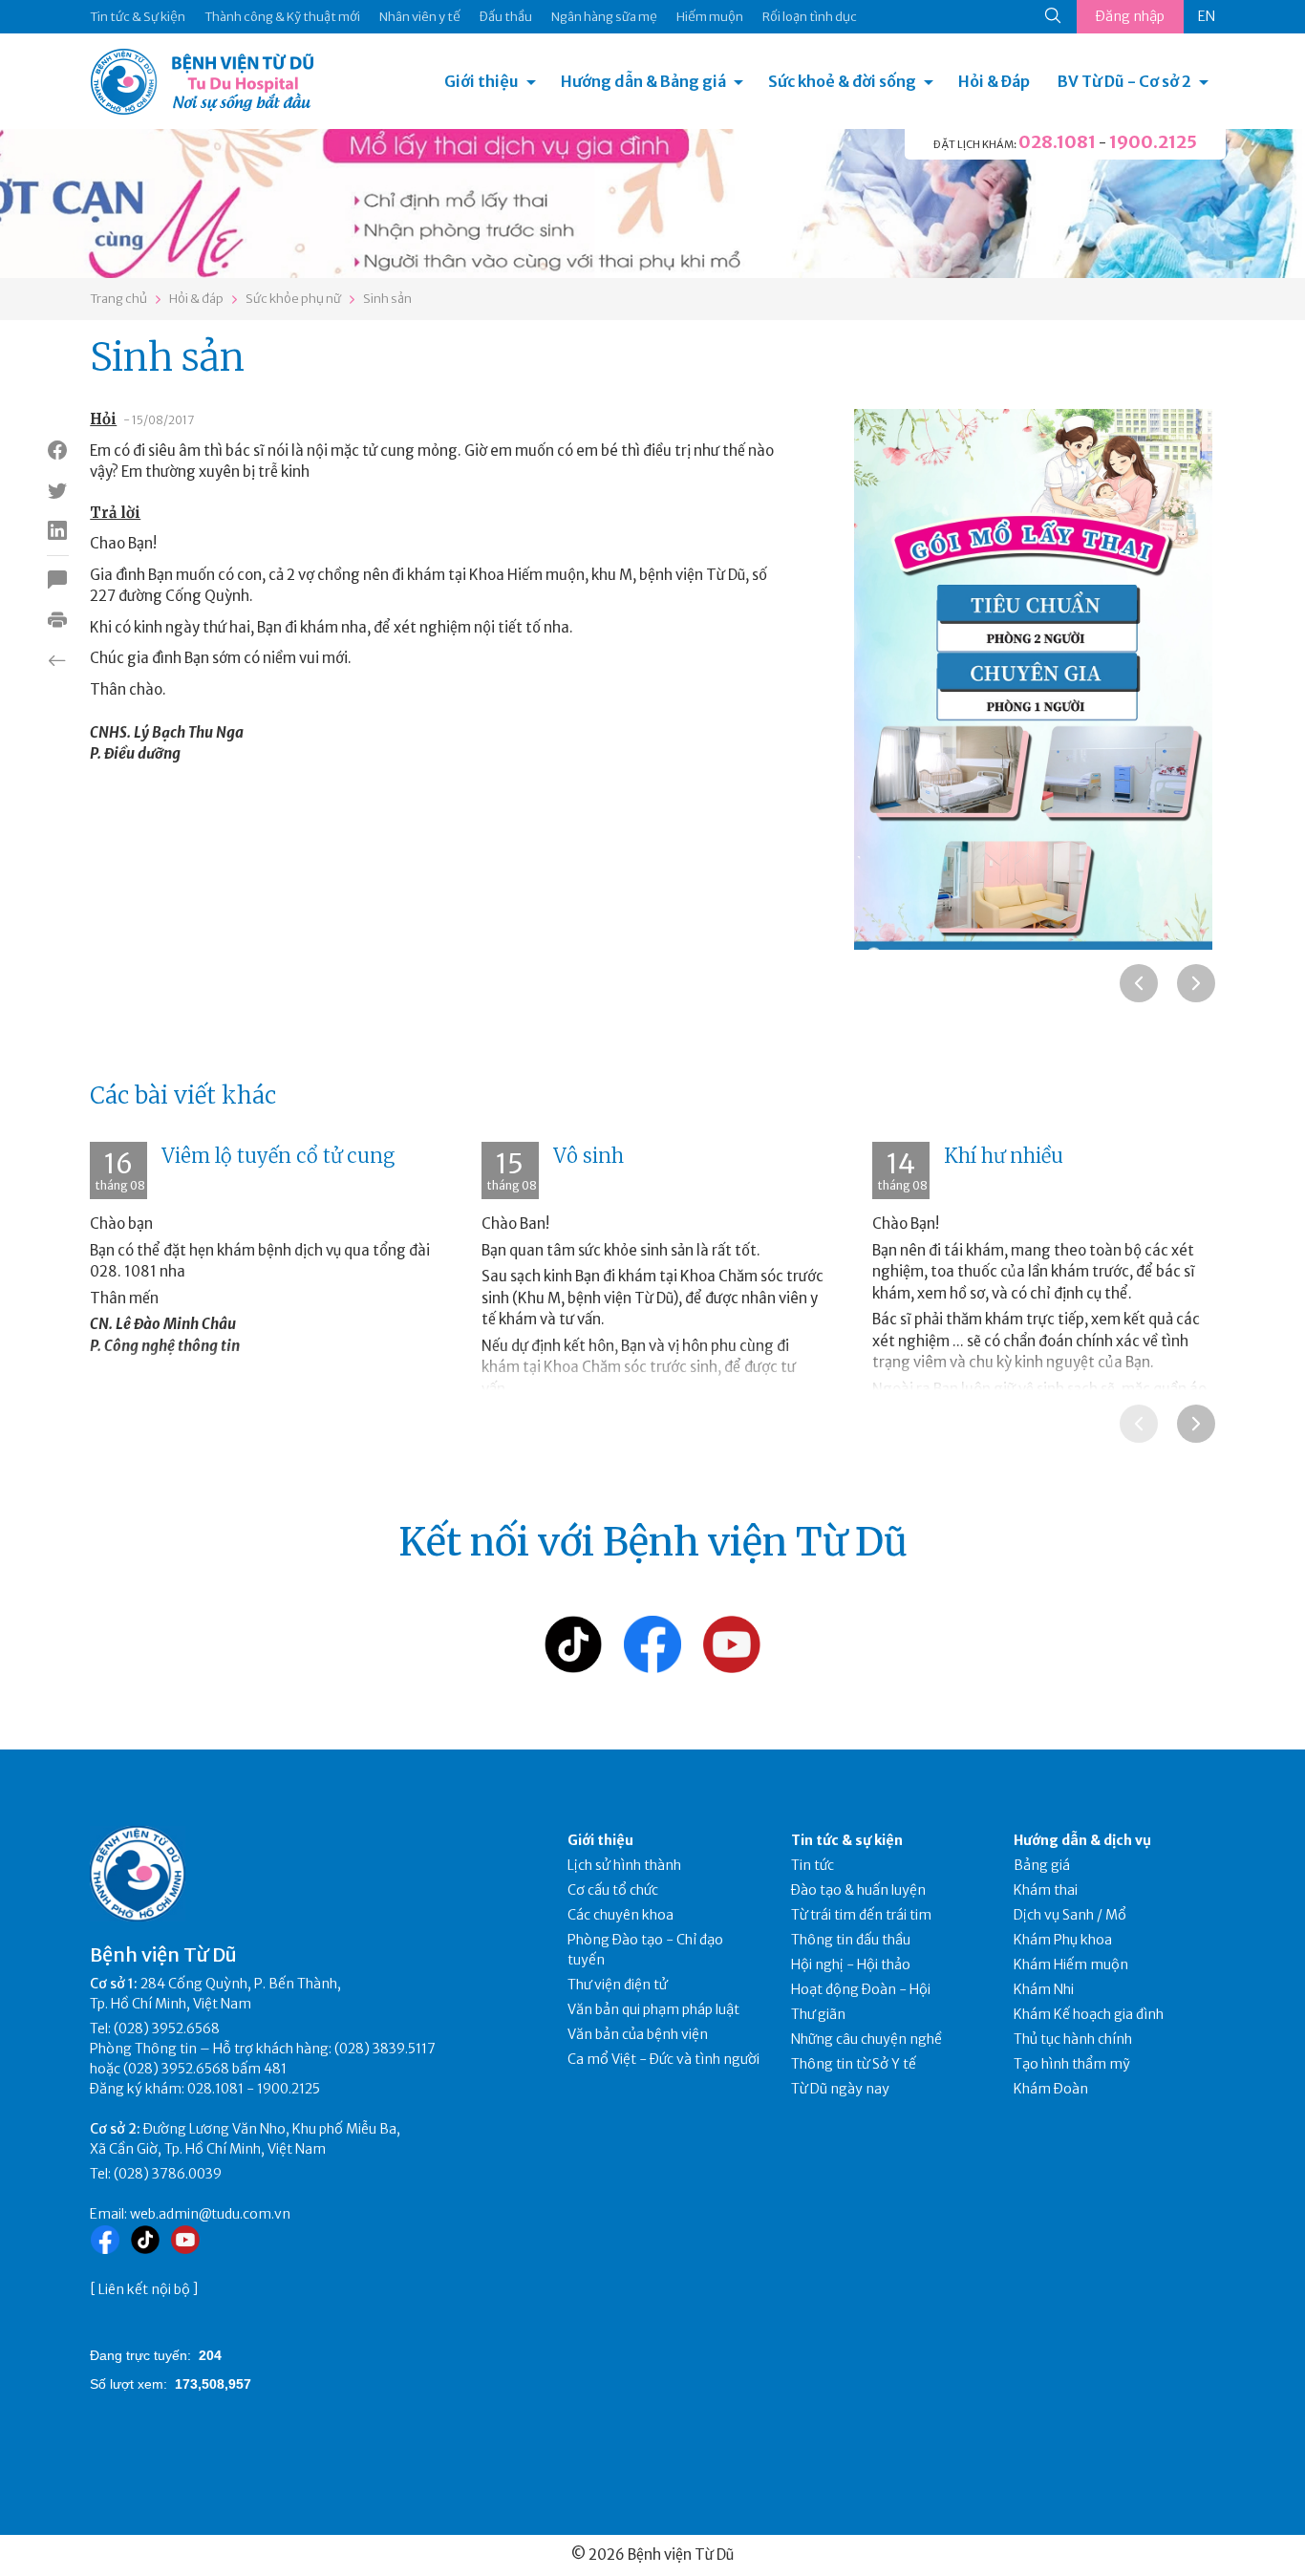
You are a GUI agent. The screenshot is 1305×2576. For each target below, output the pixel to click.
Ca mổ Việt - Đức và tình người (663, 2059)
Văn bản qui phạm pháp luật (653, 2009)
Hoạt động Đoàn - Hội (861, 1989)
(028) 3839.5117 (385, 2049)
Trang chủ (118, 299)
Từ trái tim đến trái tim (861, 1915)
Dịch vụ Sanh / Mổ (1070, 1915)
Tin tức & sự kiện (847, 1840)
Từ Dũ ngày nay (840, 2089)
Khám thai (1046, 1890)
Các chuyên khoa (620, 1915)
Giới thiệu (481, 81)
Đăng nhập (1130, 16)
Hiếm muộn (710, 17)
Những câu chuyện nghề (866, 2039)
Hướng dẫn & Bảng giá (643, 81)
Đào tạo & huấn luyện (858, 1890)
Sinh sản (387, 299)
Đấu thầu (506, 17)
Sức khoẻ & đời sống (842, 81)
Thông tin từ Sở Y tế (854, 2064)
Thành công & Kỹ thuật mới (282, 17)
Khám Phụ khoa (1063, 1940)
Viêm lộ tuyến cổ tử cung (278, 1156)
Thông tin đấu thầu (851, 1940)
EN (1207, 16)
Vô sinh (588, 1156)
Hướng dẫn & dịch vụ (1082, 1840)
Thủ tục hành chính (1073, 2039)
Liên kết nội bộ (144, 2289)
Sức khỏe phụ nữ (293, 299)
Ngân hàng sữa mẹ (604, 17)
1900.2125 (1153, 142)
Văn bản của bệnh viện (638, 2034)
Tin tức (813, 1865)
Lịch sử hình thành (624, 1865)
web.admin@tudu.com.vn (210, 2214)
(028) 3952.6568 (167, 2029)
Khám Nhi (1044, 1989)
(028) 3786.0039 (168, 2174)
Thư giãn (818, 2014)
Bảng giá (1042, 1865)
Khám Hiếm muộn (1071, 1964)
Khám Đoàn (1051, 2089)
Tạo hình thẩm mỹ (1072, 2064)
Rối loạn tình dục (810, 17)
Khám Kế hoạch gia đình (1089, 2014)
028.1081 (1057, 142)
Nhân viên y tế (420, 17)
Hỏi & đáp (196, 299)
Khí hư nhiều (1004, 1156)
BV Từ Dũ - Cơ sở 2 (1124, 81)
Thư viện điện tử (618, 1985)
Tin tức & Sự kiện (138, 17)
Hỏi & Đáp (994, 81)
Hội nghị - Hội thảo (851, 1964)
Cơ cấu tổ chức (613, 1890)
